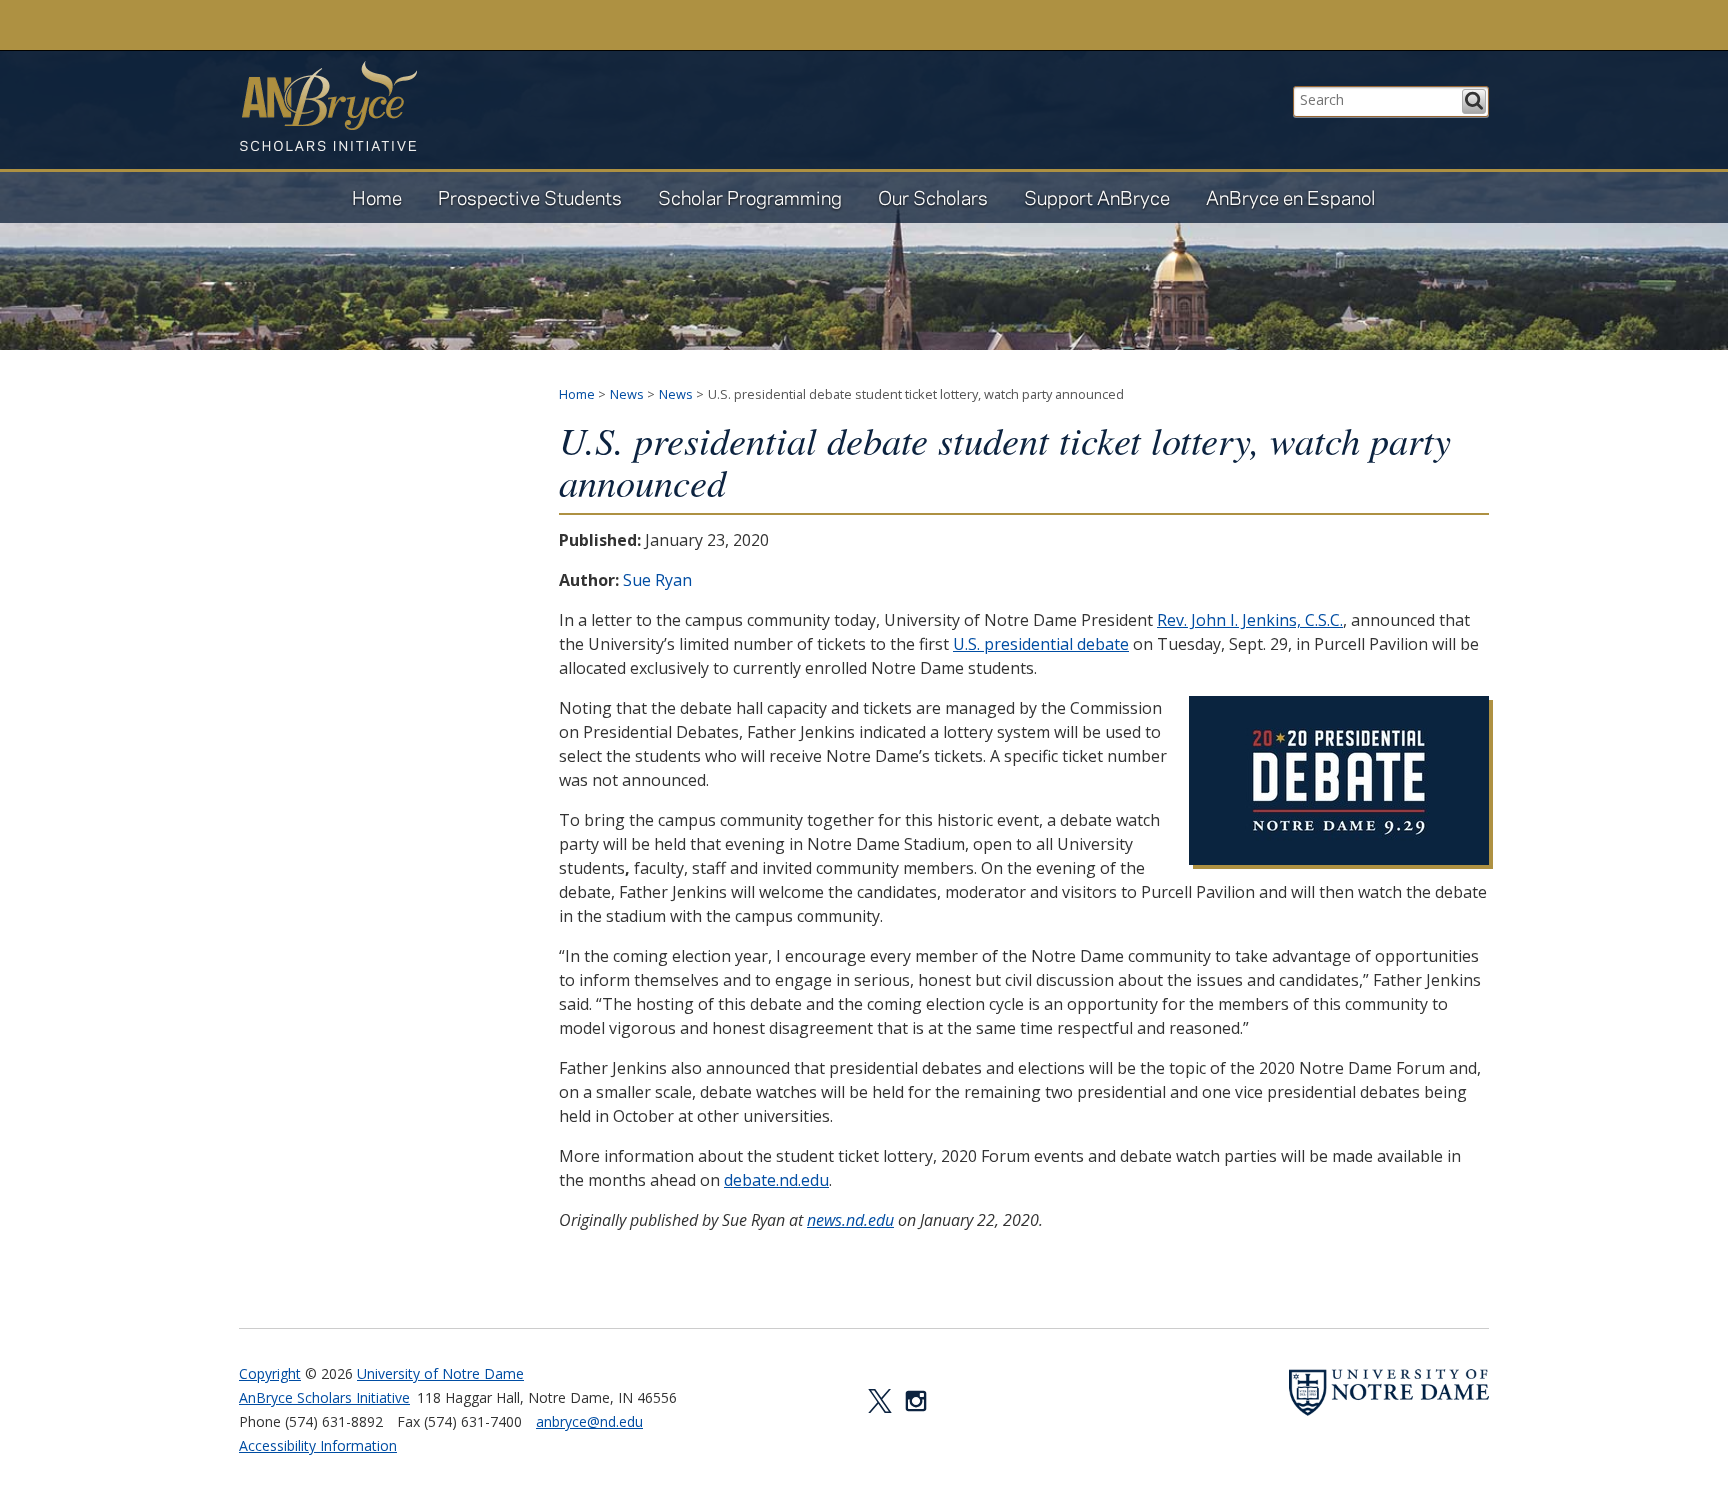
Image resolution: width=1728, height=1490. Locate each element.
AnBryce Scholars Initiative (328, 106)
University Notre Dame (389, 25)
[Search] (1474, 101)
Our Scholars (933, 197)
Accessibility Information (318, 1445)
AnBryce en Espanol (1291, 197)
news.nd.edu (850, 1220)
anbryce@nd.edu (589, 1421)
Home (377, 197)
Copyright (270, 1373)
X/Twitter (880, 1401)
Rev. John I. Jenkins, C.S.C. (1250, 620)
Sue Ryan (657, 580)
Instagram (916, 1401)
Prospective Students (530, 197)
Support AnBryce (1097, 197)
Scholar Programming (750, 197)
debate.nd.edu (776, 1180)
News (627, 394)
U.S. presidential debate (1041, 644)
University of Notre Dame (440, 1373)
